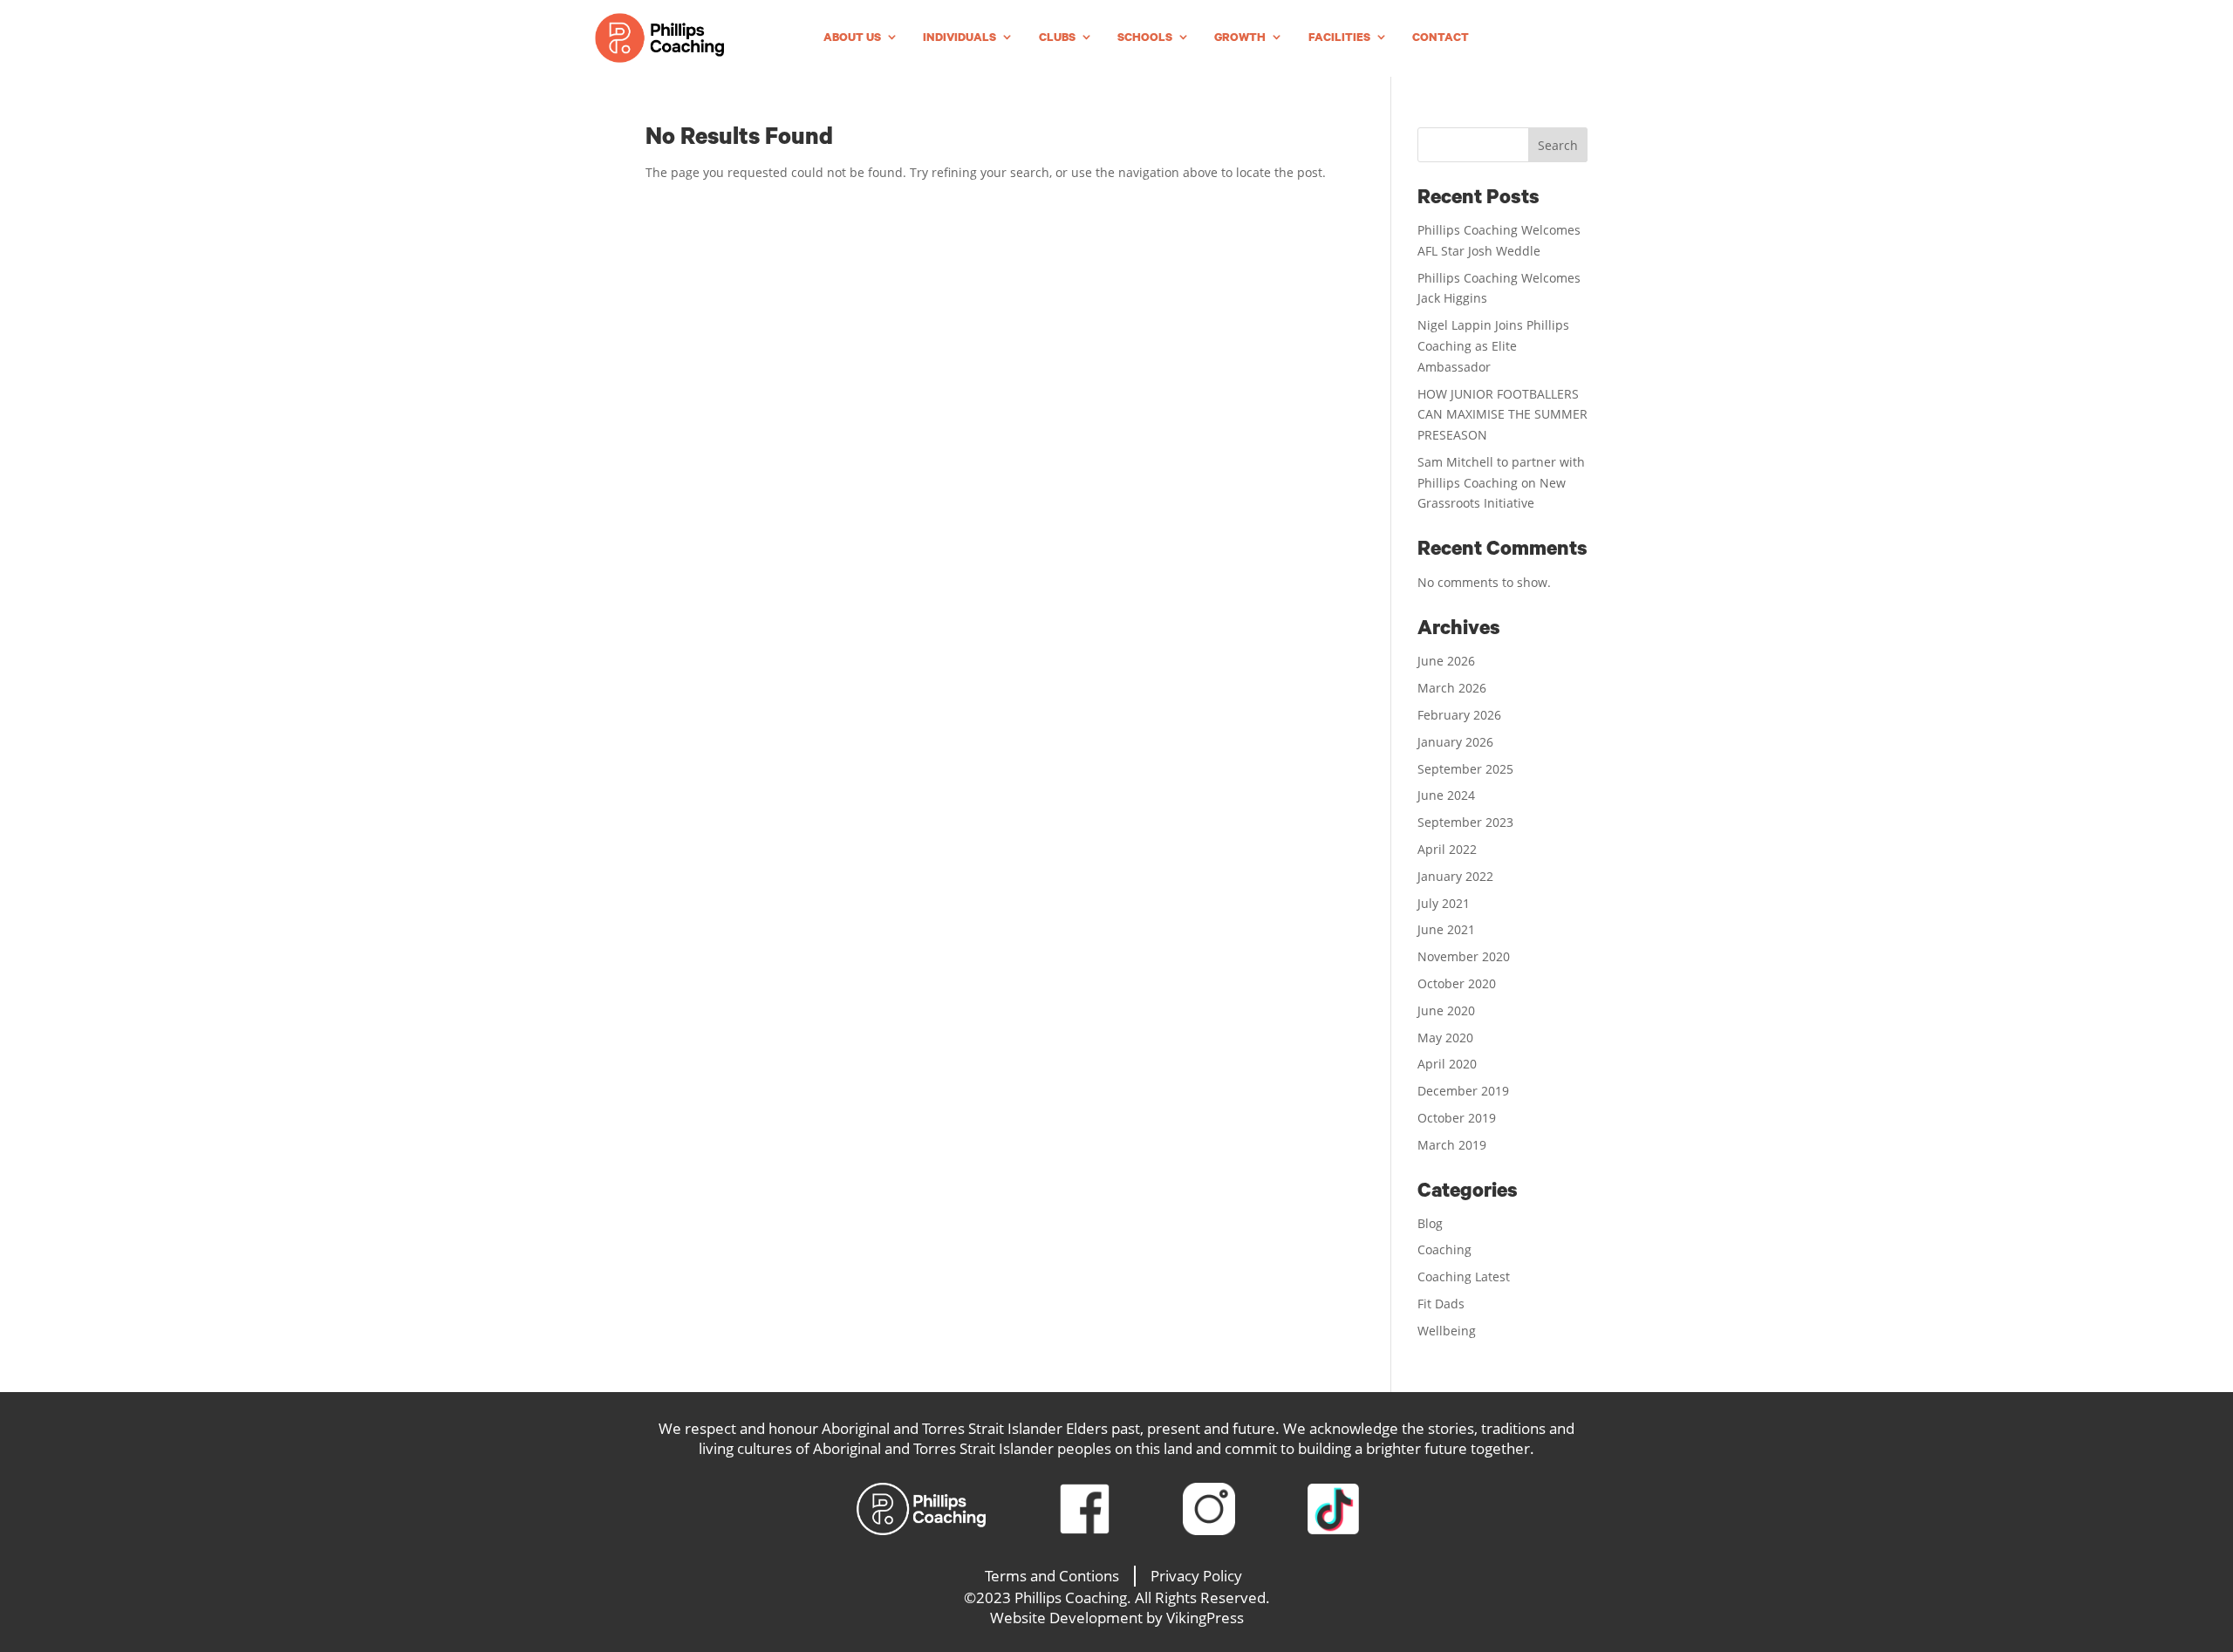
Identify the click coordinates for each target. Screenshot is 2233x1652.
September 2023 (1465, 822)
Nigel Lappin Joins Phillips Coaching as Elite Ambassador (1493, 346)
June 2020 (1446, 1010)
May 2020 (1445, 1038)
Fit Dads (1441, 1304)
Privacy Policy (1196, 1576)
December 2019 (1463, 1091)
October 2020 (1457, 983)
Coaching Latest (1464, 1277)
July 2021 (1444, 903)
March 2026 (1452, 688)
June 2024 (1446, 795)
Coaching (1444, 1249)
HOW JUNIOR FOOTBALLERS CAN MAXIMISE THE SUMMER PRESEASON (1502, 415)
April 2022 (1447, 849)
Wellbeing (1447, 1331)
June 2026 (1446, 661)
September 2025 (1465, 769)
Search (1558, 145)
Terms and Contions (1052, 1576)
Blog (1430, 1223)
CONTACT (1441, 38)
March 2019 (1452, 1145)
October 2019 (1457, 1118)
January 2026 (1455, 742)
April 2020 (1447, 1064)
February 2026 (1459, 715)
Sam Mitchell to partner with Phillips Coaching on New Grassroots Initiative (1501, 483)
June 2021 (1446, 929)
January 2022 (1455, 876)
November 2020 (1464, 956)
